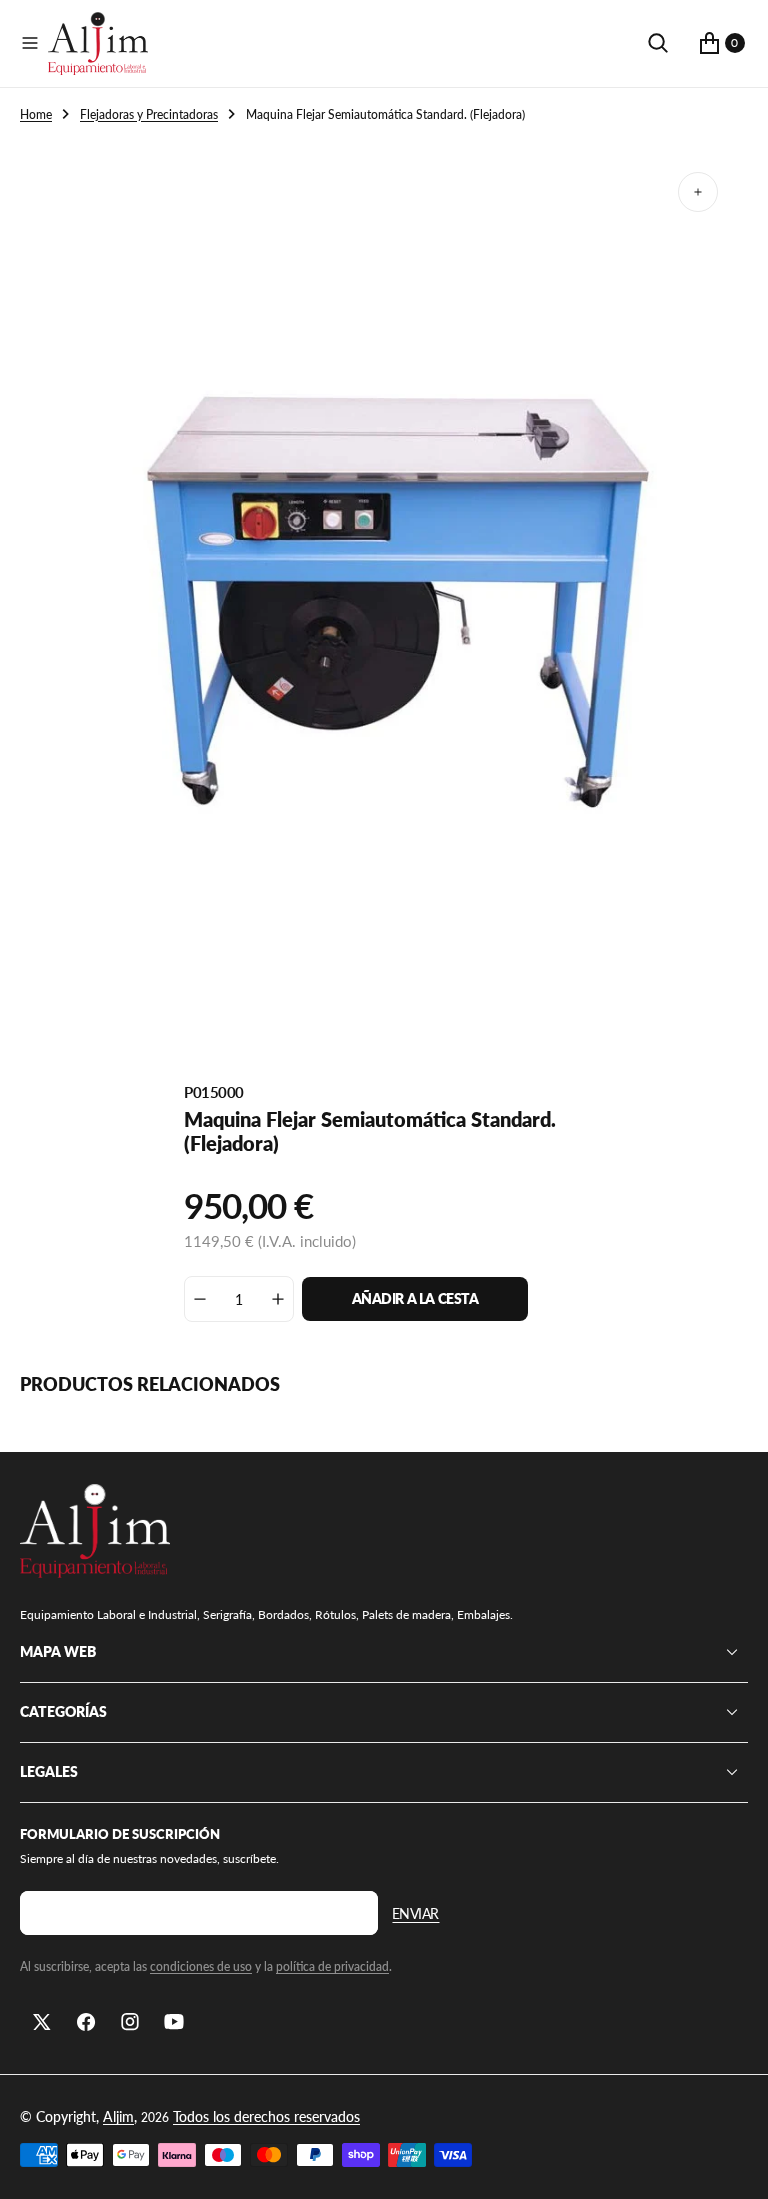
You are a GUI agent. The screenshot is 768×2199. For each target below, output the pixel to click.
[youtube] (174, 2022)
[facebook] (86, 2022)
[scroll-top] (734, 2165)
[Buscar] (658, 43)
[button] (30, 43)
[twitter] (42, 2022)
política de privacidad (332, 1966)
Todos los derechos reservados (266, 2116)
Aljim (118, 2116)
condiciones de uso (201, 1966)
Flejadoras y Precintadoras (149, 114)
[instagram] (130, 2022)
